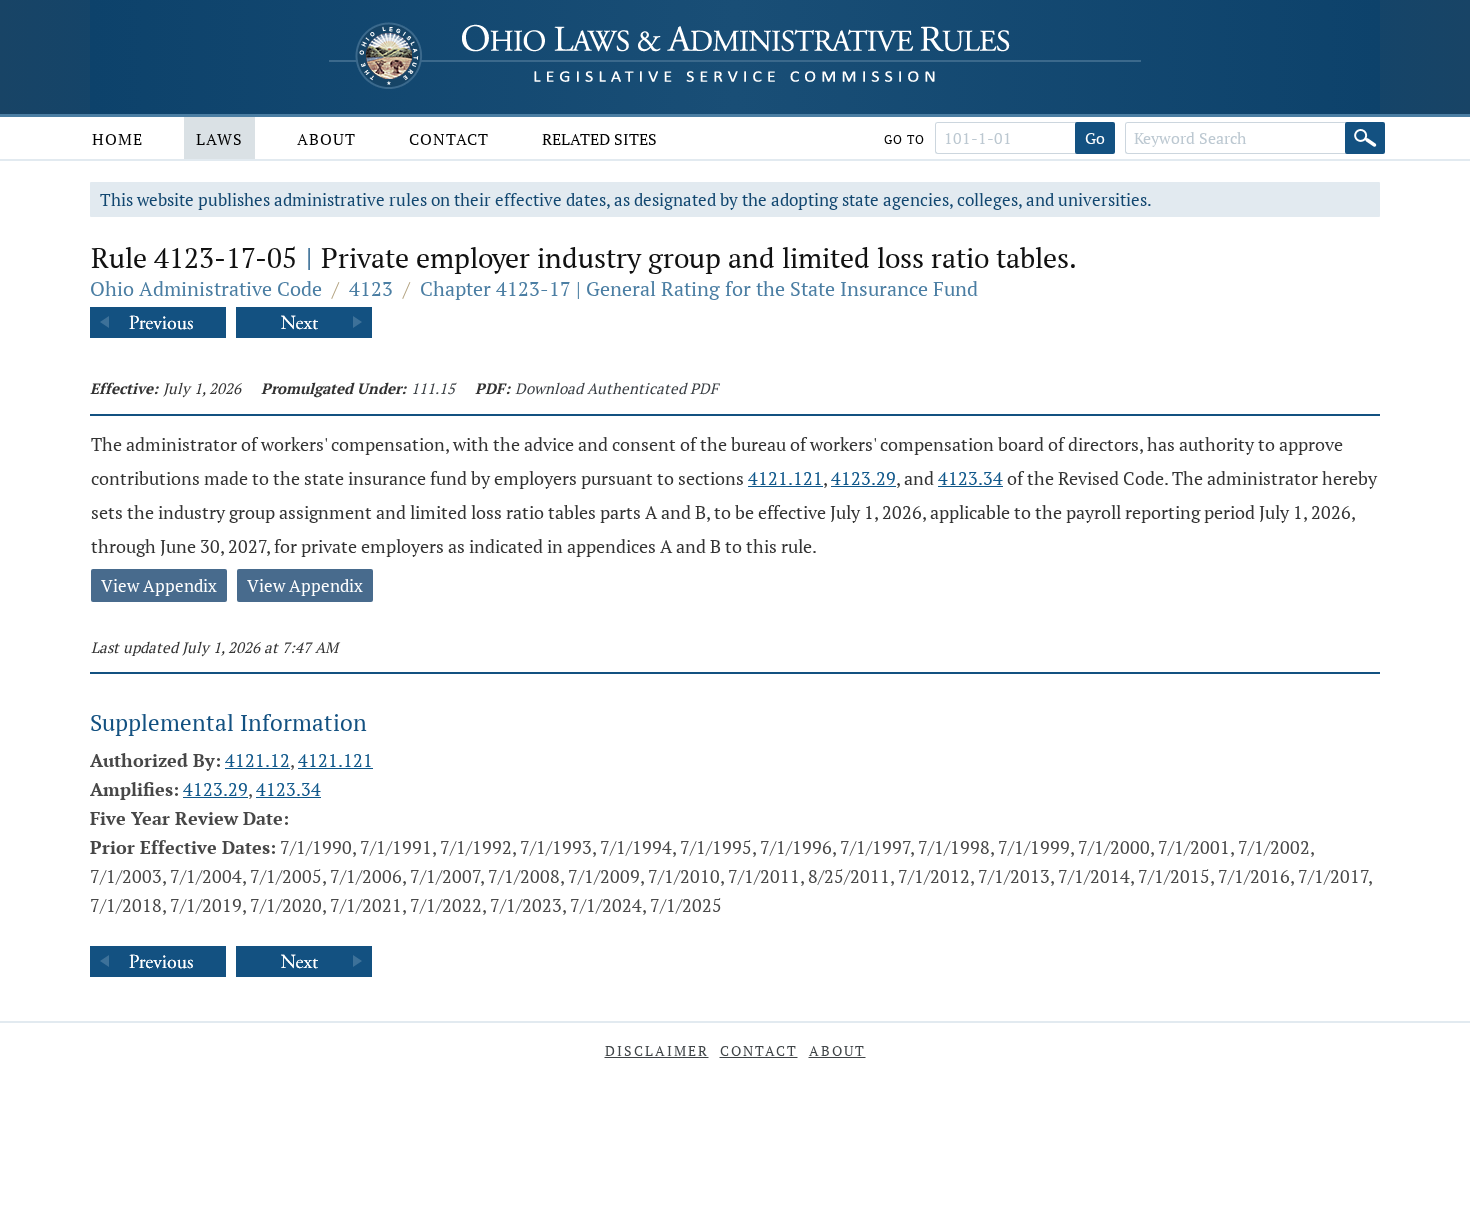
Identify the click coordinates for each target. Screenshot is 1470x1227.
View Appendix (159, 585)
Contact (449, 139)
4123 (371, 288)
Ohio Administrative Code (206, 288)
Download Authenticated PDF (616, 388)
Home (117, 139)
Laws (219, 139)
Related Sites (599, 139)
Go (1095, 138)
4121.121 (785, 478)
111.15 (433, 388)
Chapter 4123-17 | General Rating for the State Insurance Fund (699, 288)
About (326, 139)
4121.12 (257, 760)
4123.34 (970, 478)
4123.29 (863, 478)
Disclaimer (657, 1050)
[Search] (1365, 138)
